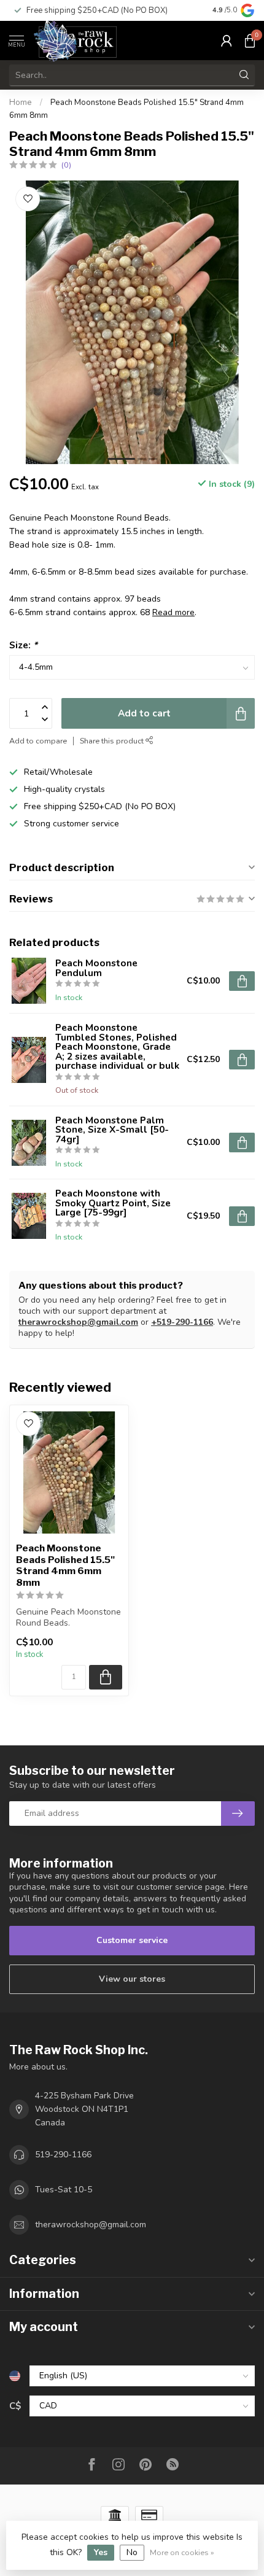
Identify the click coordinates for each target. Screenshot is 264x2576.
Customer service (132, 1940)
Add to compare (38, 741)
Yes (101, 2552)
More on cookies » (182, 2552)
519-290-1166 (63, 2155)
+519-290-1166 (182, 1322)
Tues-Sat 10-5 (64, 2190)
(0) (66, 165)
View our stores (132, 1979)
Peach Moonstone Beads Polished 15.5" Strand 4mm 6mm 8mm (65, 1565)
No (132, 2552)
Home (21, 103)
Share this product (113, 741)
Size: (23, 645)
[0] (250, 41)
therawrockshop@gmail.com (78, 1322)
